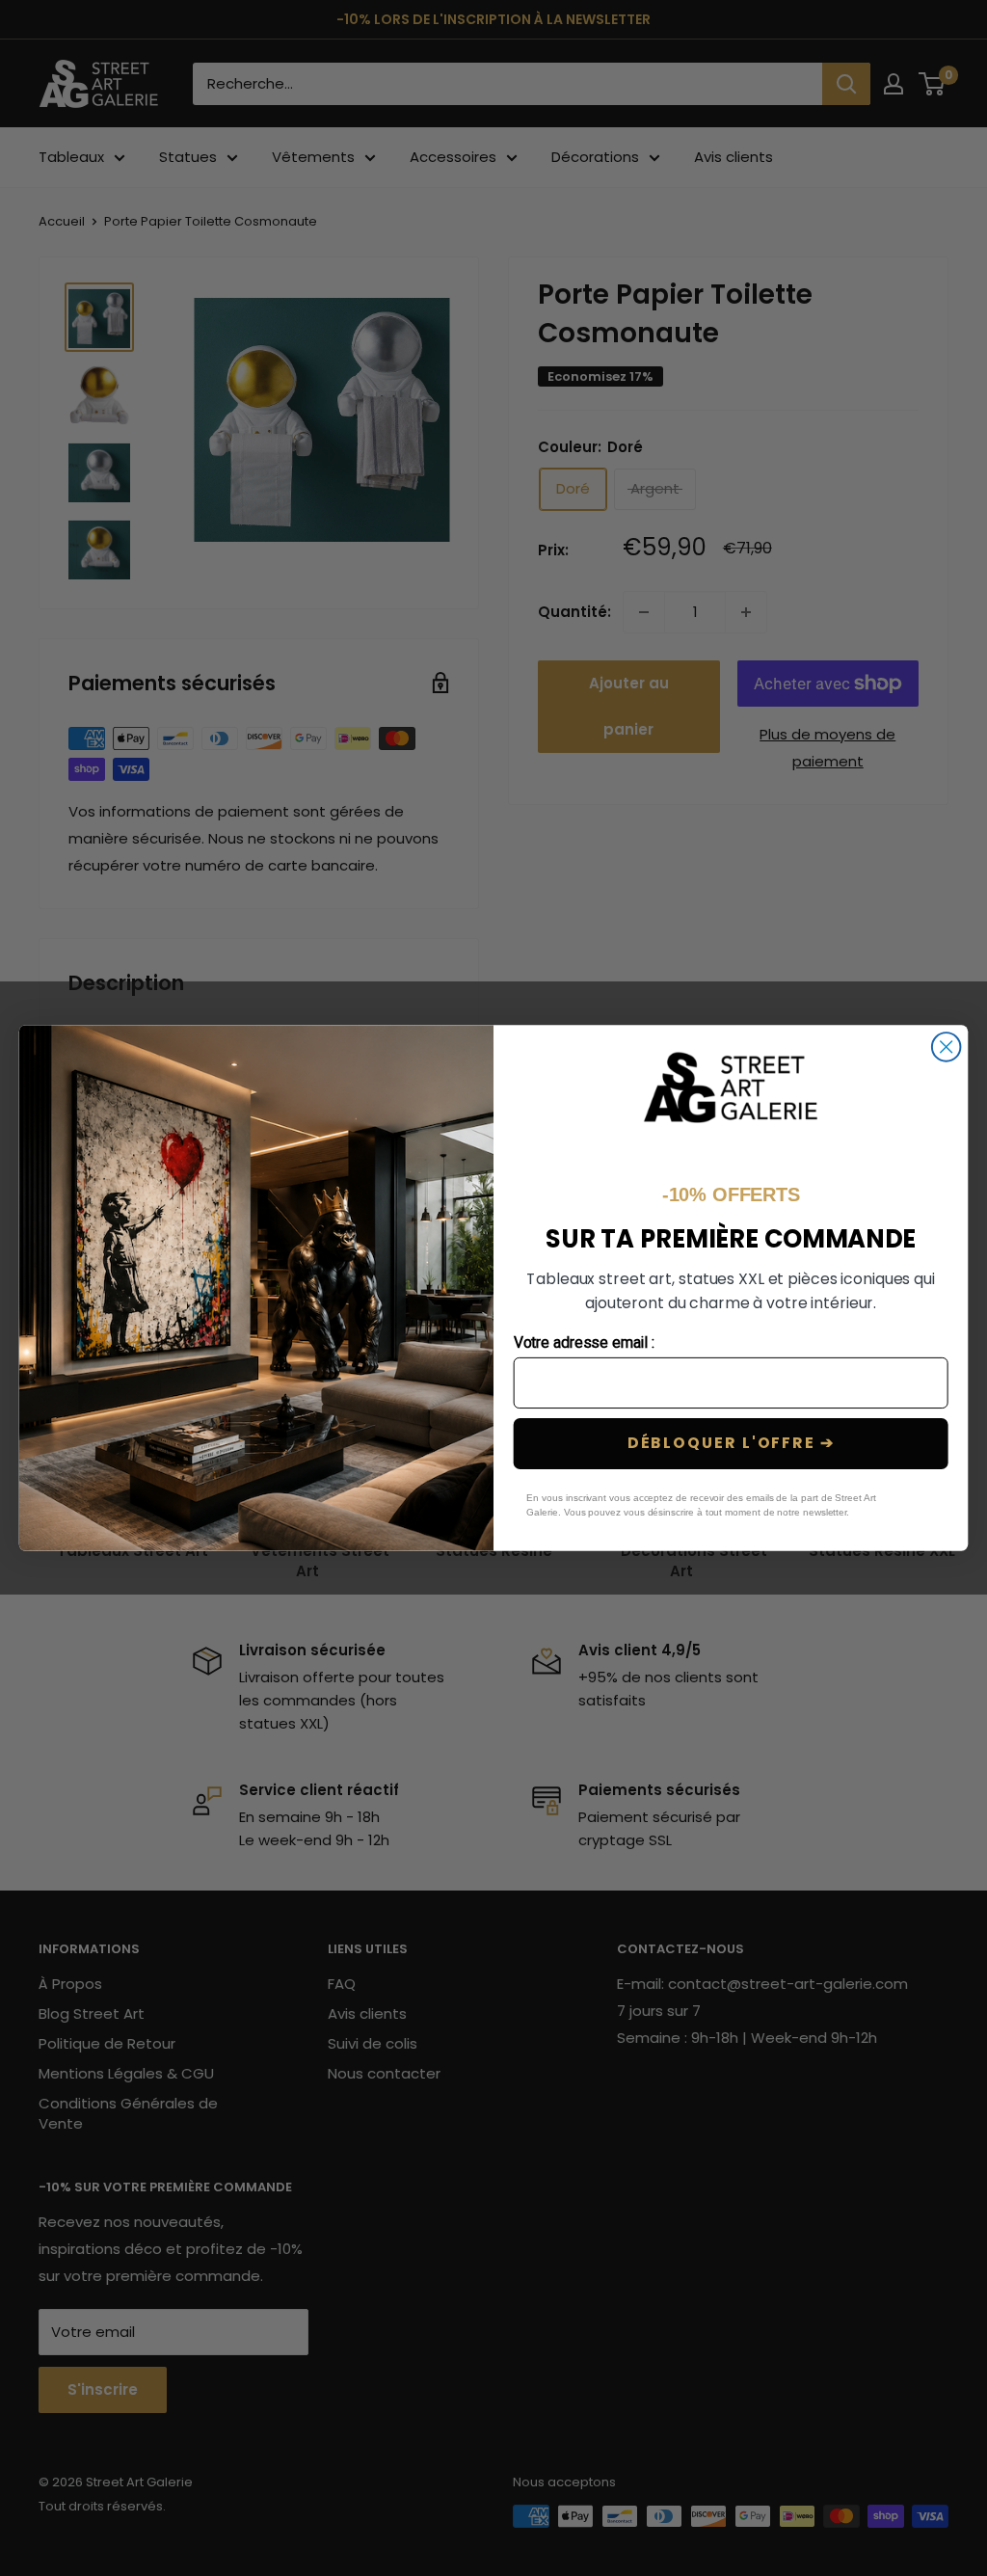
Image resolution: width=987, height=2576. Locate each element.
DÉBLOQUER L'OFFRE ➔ (731, 1444)
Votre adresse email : (585, 1343)
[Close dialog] (947, 1047)
